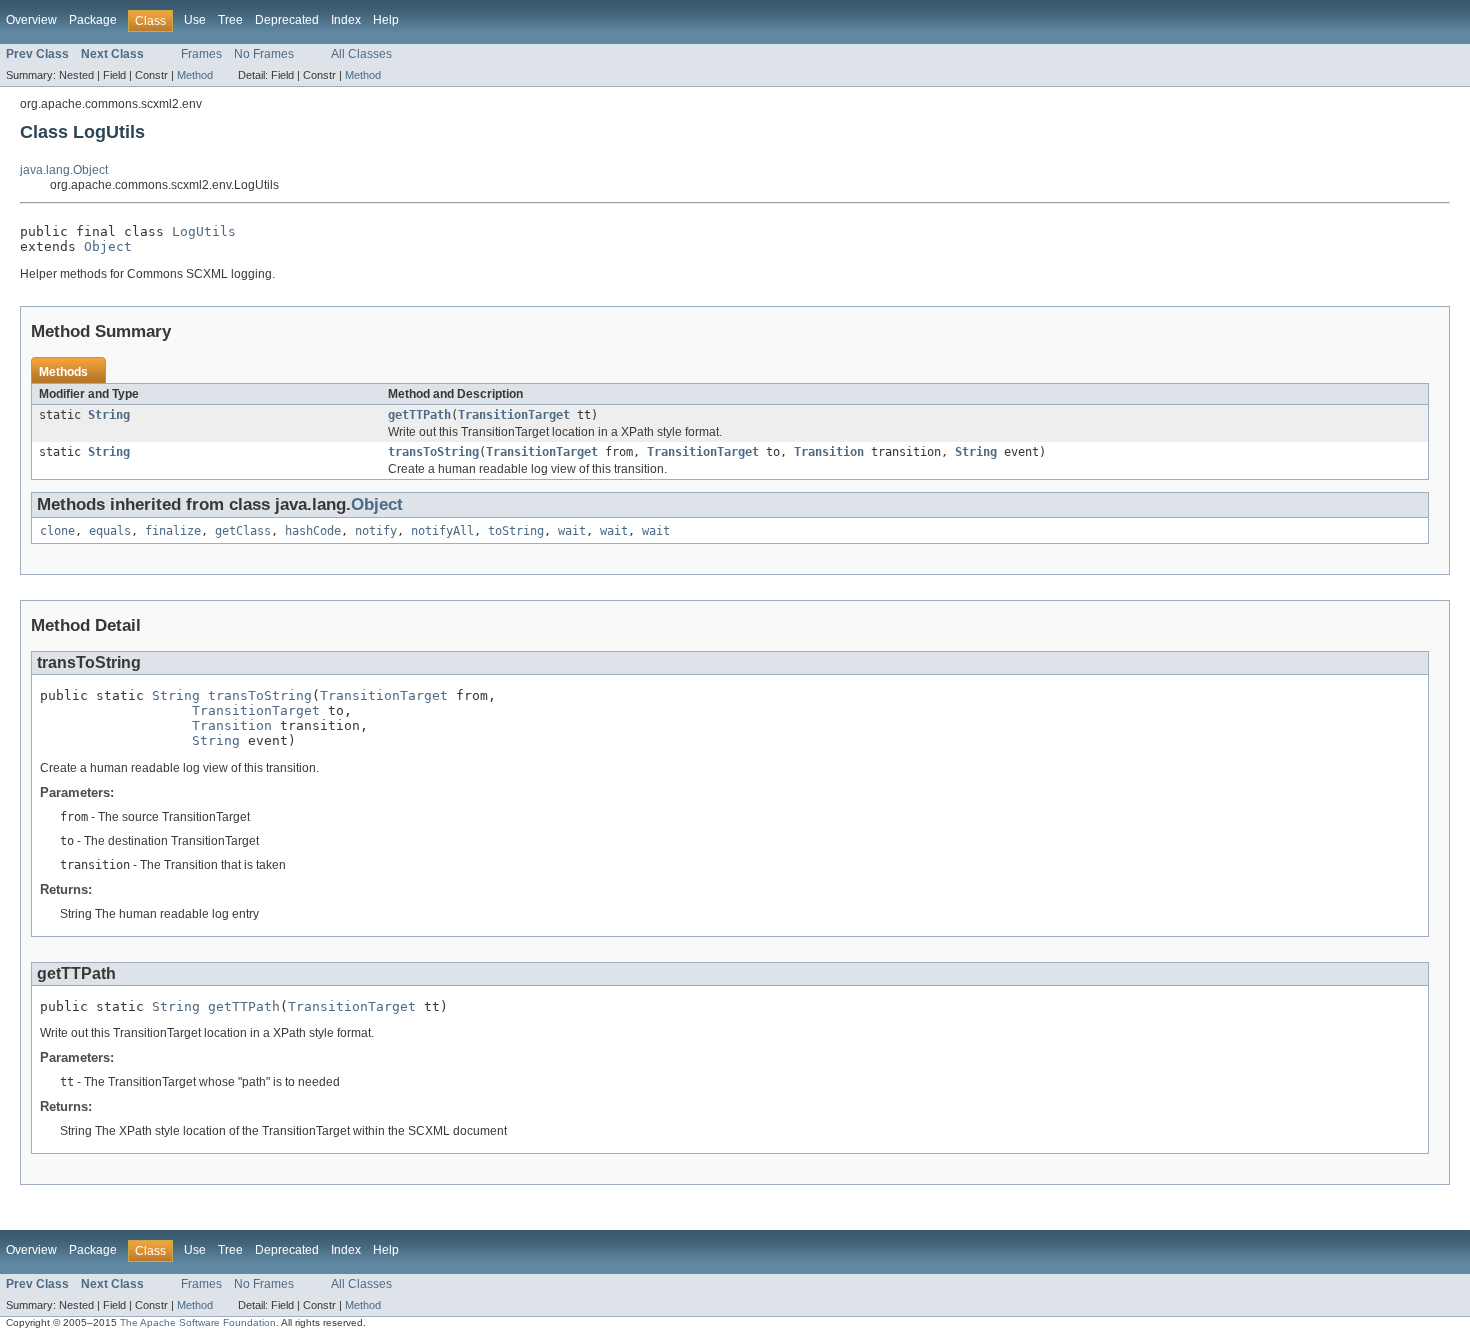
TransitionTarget (514, 415)
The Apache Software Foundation (198, 1322)
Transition (829, 452)
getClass (243, 531)
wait (572, 531)
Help (386, 20)
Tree (230, 20)
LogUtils (204, 231)
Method (195, 75)
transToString (433, 452)
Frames (201, 54)
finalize (173, 531)
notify (376, 531)
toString (516, 531)
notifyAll (442, 531)
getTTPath (419, 415)
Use (195, 20)
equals (110, 531)
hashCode (313, 531)
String (109, 415)
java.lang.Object (64, 170)
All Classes (361, 54)
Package (93, 20)
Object (108, 246)
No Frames (264, 54)
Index (346, 20)
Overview (31, 20)
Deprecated (287, 20)
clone (57, 531)
